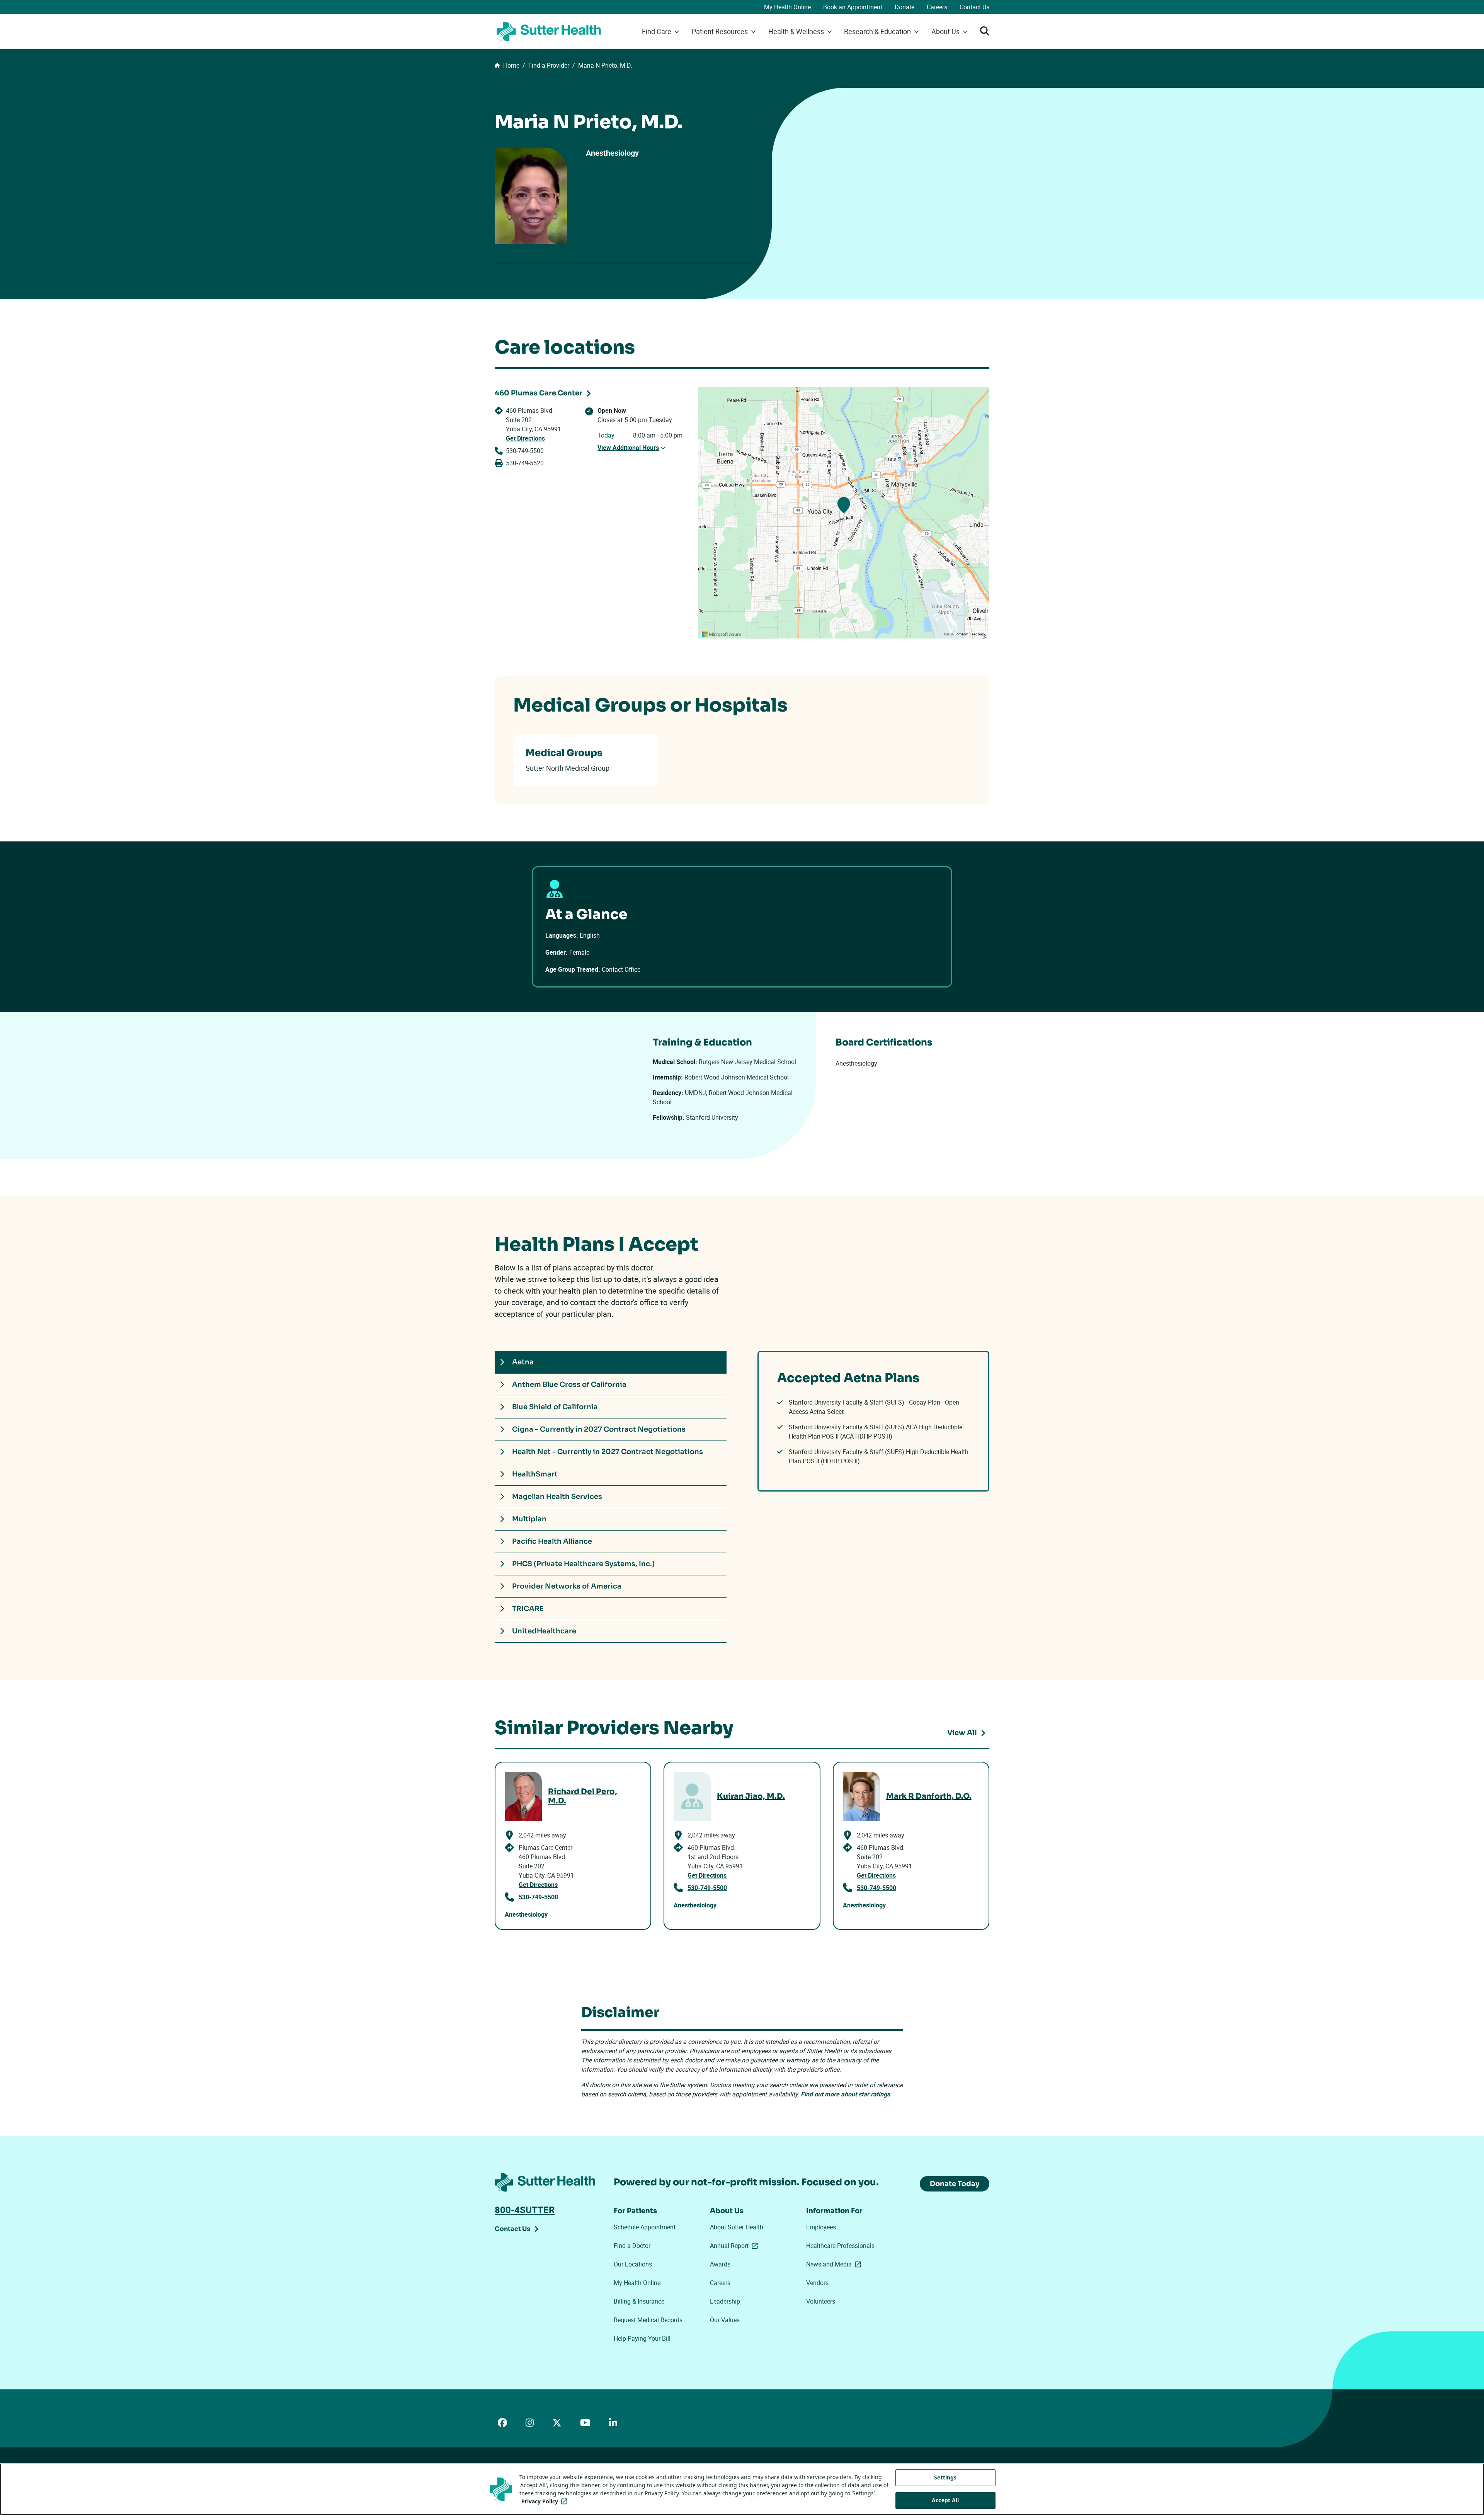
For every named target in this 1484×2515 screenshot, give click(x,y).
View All (962, 1733)
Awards (720, 2264)
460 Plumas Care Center (539, 393)
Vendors (817, 2283)
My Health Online (787, 7)
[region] (844, 513)
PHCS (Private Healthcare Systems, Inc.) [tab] (583, 1564)
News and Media (835, 2264)
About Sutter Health (737, 2227)
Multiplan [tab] (529, 1519)
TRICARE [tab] (528, 1609)
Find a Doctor (632, 2246)
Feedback (978, 634)
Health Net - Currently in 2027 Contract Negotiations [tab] (608, 1452)
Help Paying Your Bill (642, 2338)
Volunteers (821, 2301)
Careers (937, 7)
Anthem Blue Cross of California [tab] (569, 1384)
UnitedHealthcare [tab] (544, 1631)
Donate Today (955, 2184)
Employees (821, 2227)
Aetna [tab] (523, 1362)
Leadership (725, 2301)
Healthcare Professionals (840, 2246)
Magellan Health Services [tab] (557, 1497)
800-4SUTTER (525, 2210)
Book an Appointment (853, 7)
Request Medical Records (648, 2320)
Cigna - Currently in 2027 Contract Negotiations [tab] (599, 1429)
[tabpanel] (873, 1421)
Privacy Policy (546, 2501)
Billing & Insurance (639, 2301)
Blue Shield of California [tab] (555, 1407)
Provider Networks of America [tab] (567, 1586)
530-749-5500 (525, 451)
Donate (905, 7)
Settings (945, 2477)
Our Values (725, 2320)
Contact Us (974, 7)
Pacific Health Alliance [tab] (552, 1541)
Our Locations (633, 2264)
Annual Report (735, 2246)
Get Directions (525, 438)
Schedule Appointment (645, 2227)
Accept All (945, 2500)
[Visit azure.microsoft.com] (722, 634)
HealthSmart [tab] (535, 1474)
